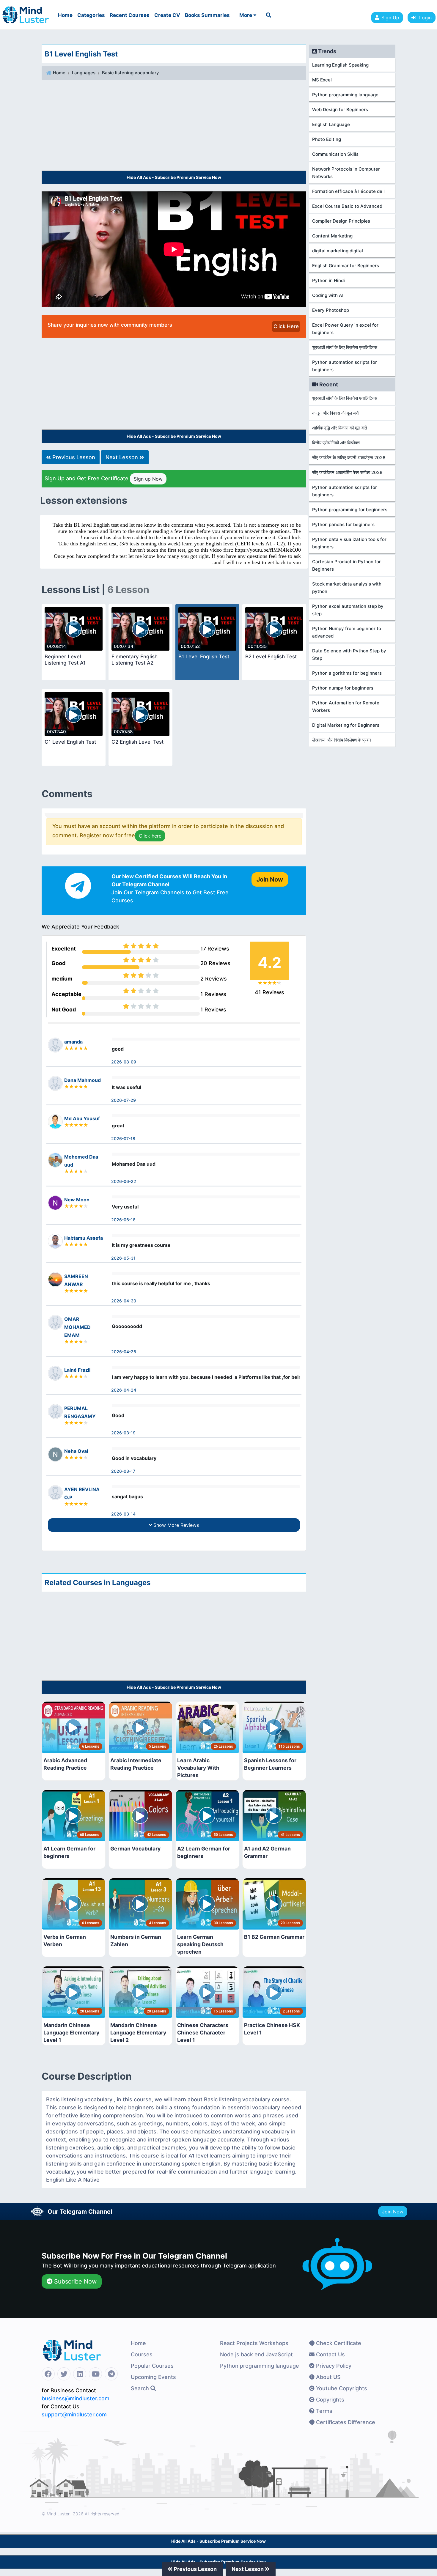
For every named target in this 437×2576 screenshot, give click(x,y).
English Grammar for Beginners (346, 266)
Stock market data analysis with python (347, 588)
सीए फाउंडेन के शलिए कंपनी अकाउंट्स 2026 (349, 458)
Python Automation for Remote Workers (346, 706)
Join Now (393, 2212)
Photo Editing (327, 139)
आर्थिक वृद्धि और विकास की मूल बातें (339, 428)
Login (424, 18)
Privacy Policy (333, 2366)
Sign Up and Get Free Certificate (104, 479)
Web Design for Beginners (340, 110)
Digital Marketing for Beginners (346, 725)
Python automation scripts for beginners (345, 366)
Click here (150, 836)
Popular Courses (152, 2366)
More (246, 15)
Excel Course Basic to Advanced (347, 206)
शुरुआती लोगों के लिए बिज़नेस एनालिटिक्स (345, 347)
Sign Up (390, 18)
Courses (142, 2354)
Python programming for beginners (350, 510)
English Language (331, 124)
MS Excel (322, 80)
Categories (91, 15)
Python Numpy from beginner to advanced (347, 632)
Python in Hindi (328, 280)
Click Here (286, 326)
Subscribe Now (74, 2281)
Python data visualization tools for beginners (349, 543)
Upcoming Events (153, 2377)
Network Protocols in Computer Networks (346, 173)
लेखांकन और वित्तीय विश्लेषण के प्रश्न (342, 740)
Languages (84, 73)
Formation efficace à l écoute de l (348, 191)
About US (328, 2377)
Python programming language (345, 95)
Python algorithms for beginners (347, 673)
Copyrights (329, 2400)
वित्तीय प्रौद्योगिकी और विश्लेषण (336, 443)
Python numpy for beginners (343, 688)
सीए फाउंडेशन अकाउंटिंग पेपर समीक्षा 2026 (347, 472)
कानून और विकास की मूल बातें (335, 413)
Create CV (167, 15)
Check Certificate (338, 2343)
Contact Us (330, 2354)
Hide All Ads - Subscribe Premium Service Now (174, 177)
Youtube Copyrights (341, 2388)
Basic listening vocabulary (131, 73)
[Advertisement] (174, 126)
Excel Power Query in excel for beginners (345, 329)
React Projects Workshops (254, 2343)
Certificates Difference (345, 2422)
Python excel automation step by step (348, 610)
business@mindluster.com (76, 2398)
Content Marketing (332, 236)
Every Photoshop (331, 310)
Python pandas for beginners (343, 524)
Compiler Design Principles (341, 221)
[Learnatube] (26, 12)
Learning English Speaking (340, 65)
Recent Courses (130, 15)
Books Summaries (207, 15)
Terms (323, 2411)
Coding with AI (328, 295)
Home (65, 15)
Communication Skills (335, 154)
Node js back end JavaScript (256, 2354)
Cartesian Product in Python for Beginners (346, 565)
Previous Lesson (73, 457)
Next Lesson (122, 457)
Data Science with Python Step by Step (349, 654)
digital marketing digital (338, 251)
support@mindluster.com (74, 2414)
